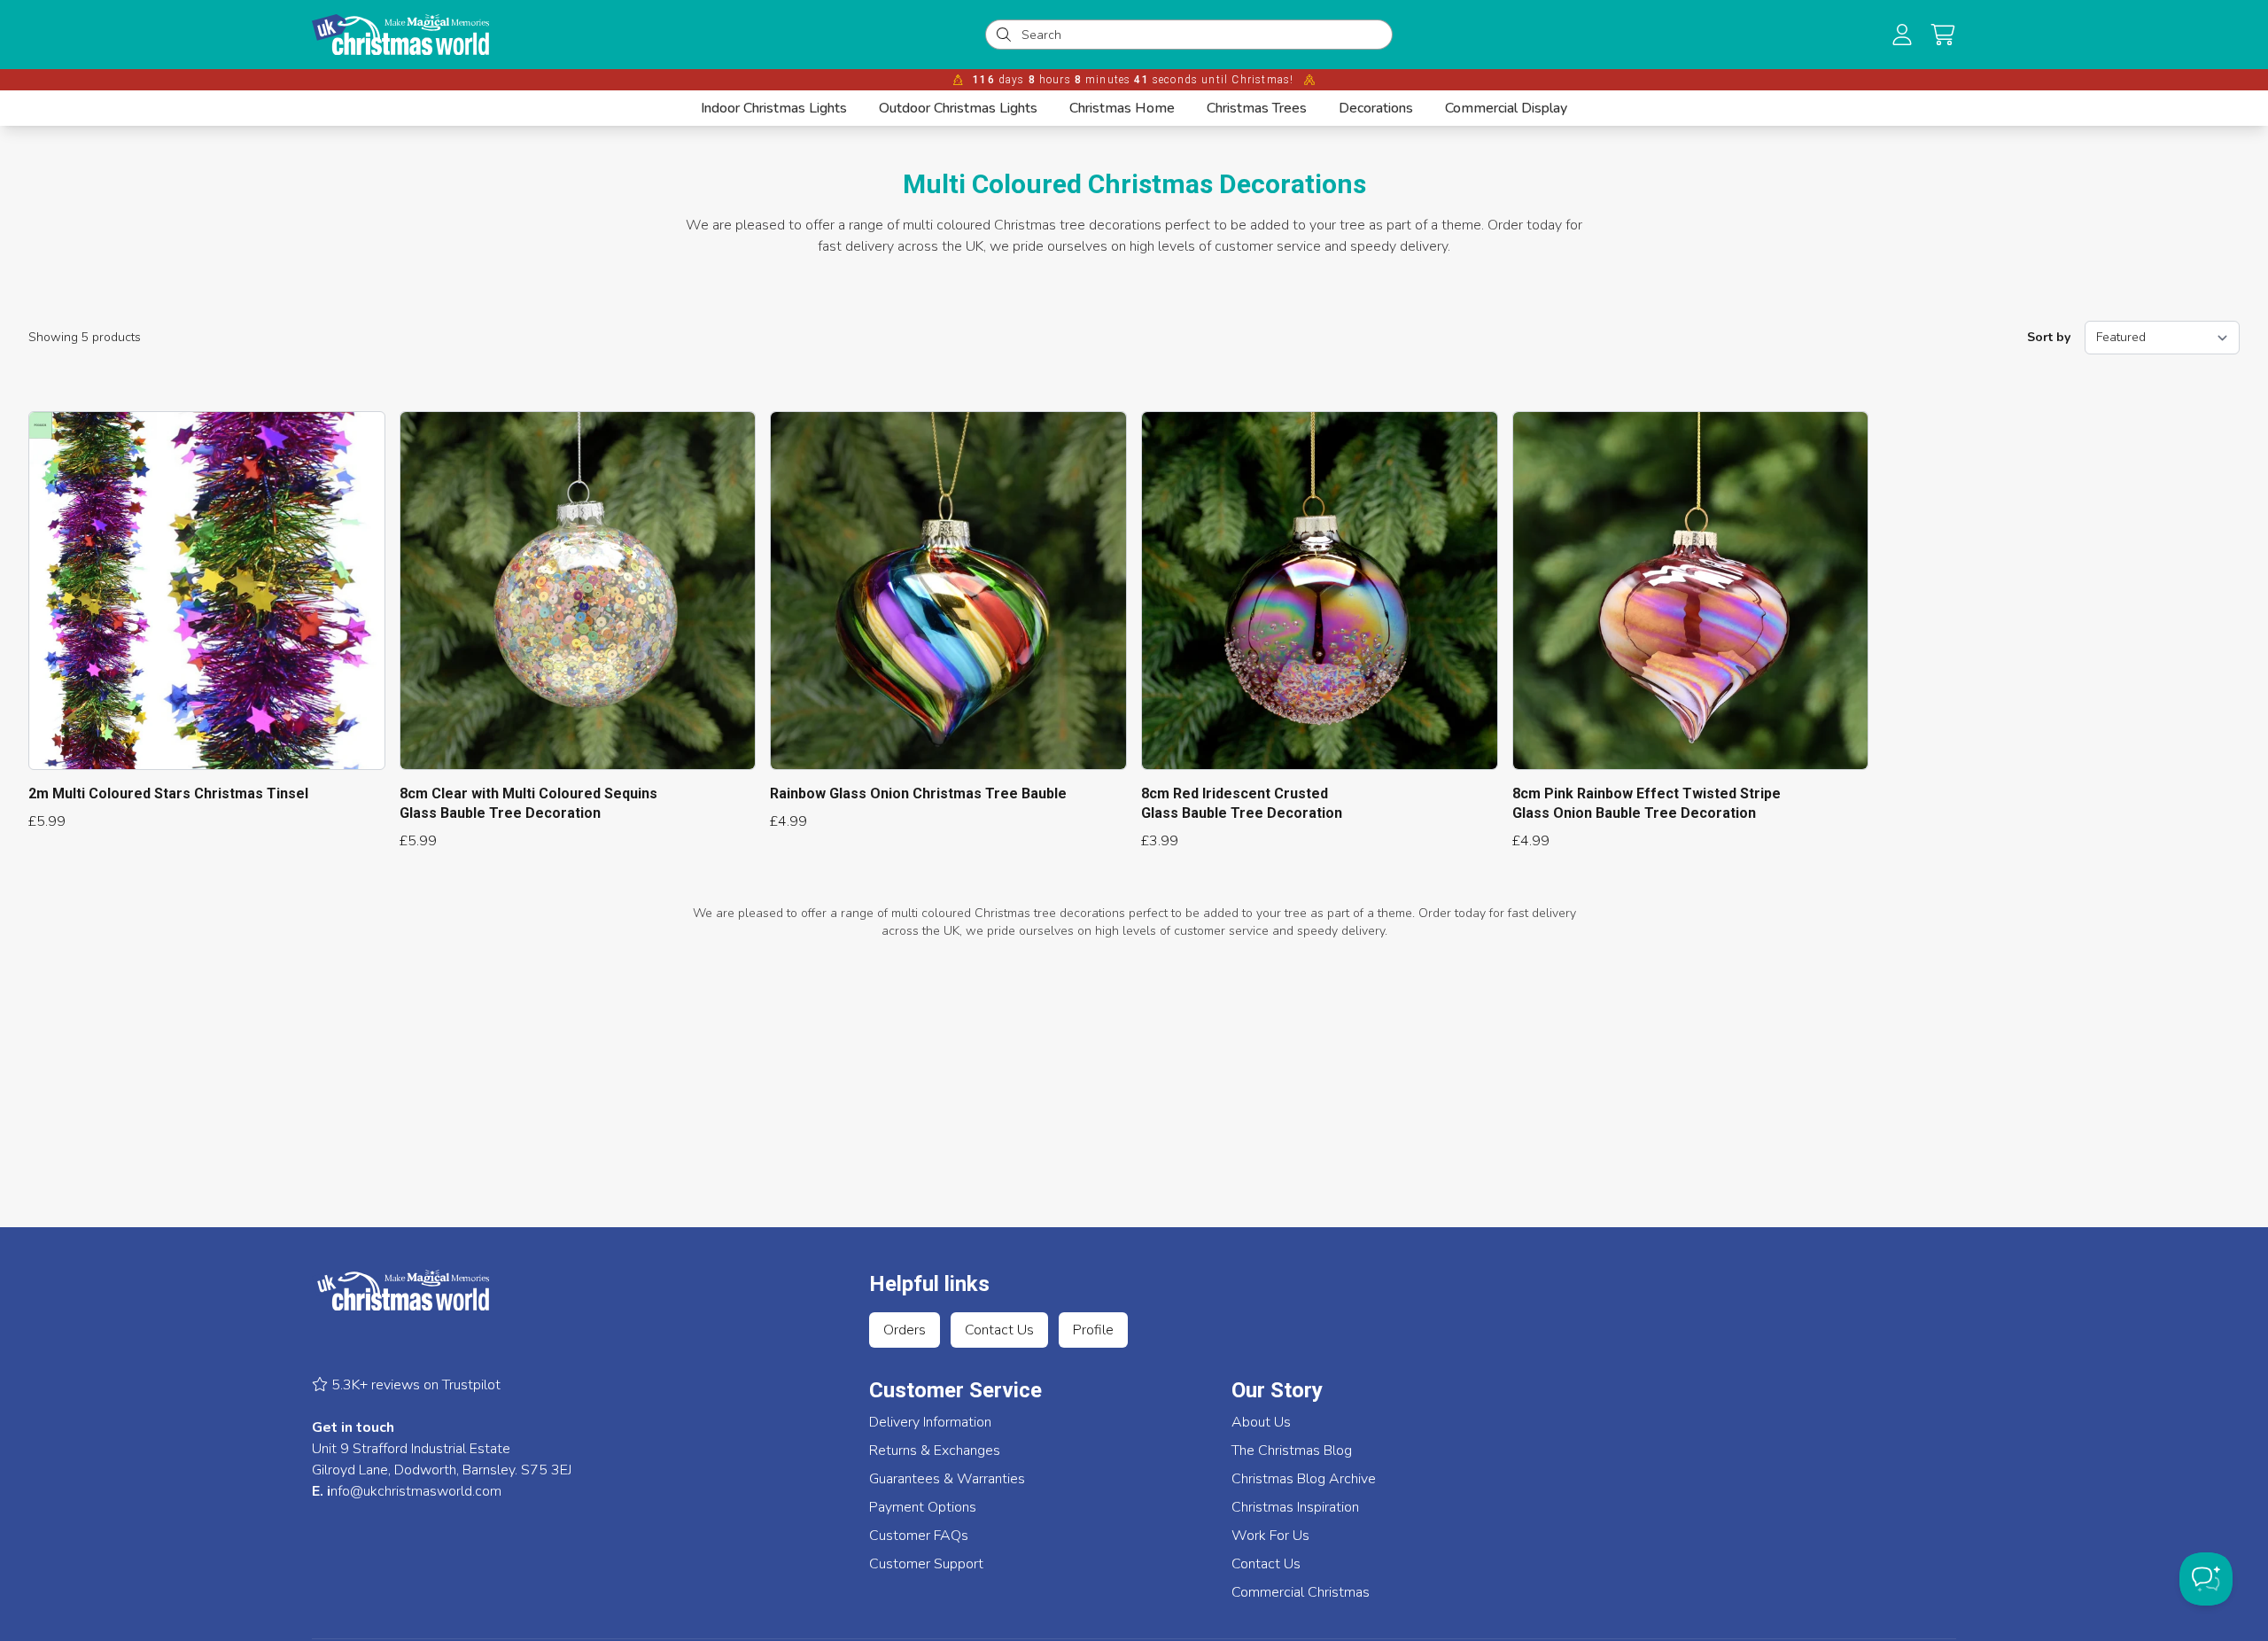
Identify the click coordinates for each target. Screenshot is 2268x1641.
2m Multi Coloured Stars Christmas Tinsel (168, 793)
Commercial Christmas (1301, 1592)
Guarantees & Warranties (947, 1479)
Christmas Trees (1257, 108)
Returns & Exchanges (935, 1450)
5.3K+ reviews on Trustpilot (414, 1385)
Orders (905, 1330)
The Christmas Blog (1292, 1450)
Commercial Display (1506, 108)
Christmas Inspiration (1295, 1507)
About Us (1261, 1422)
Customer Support (926, 1564)
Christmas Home (1122, 108)
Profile (1093, 1330)
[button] (1943, 35)
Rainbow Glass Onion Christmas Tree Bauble (918, 793)
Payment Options (923, 1507)
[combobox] (1201, 35)
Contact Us (999, 1330)
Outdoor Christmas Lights (958, 108)
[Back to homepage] (400, 35)
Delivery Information (930, 1422)
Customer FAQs (919, 1536)
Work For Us (1270, 1536)
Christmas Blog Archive (1304, 1479)
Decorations (1376, 108)
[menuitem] (774, 108)
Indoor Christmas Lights (774, 108)
